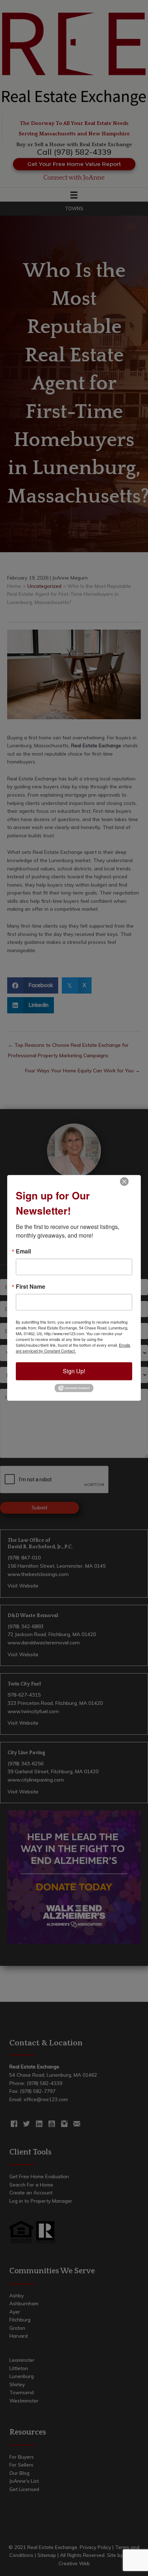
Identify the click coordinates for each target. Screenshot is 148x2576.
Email (23, 1251)
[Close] (124, 1181)
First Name (31, 1287)
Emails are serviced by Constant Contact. (73, 1348)
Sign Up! (74, 1371)
